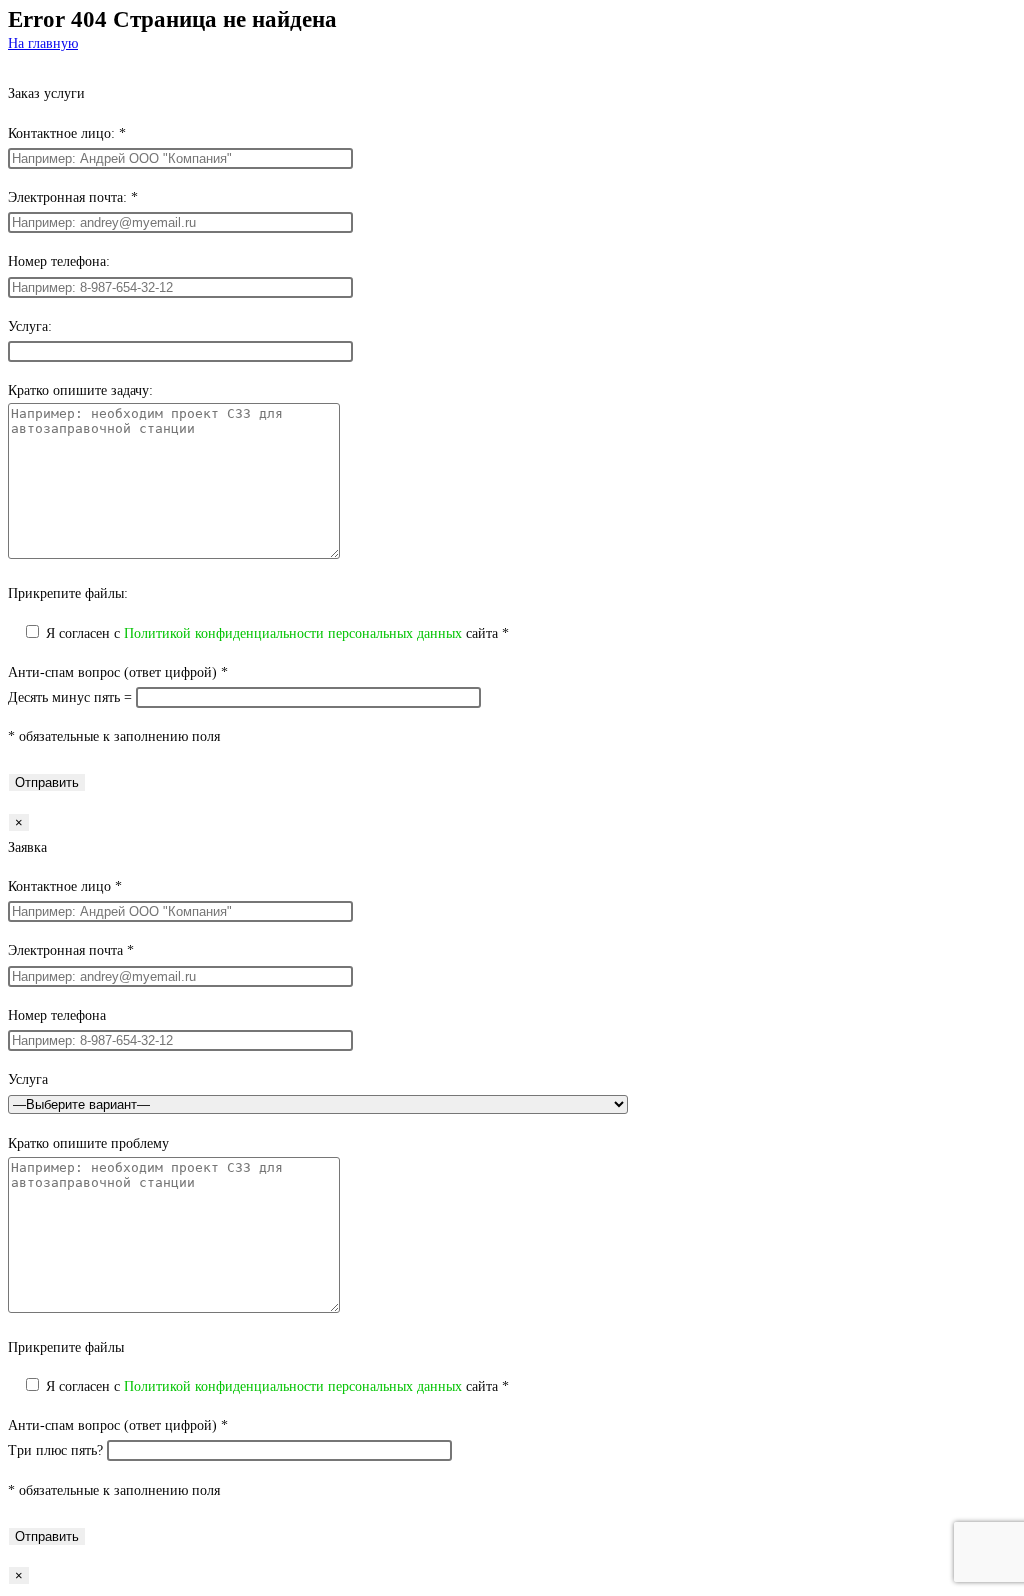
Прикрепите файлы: (68, 593)
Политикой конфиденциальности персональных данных (293, 633)
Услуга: (30, 326)
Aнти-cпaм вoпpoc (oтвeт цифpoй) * (118, 672)
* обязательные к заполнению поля (114, 736)
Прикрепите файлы (66, 1347)
